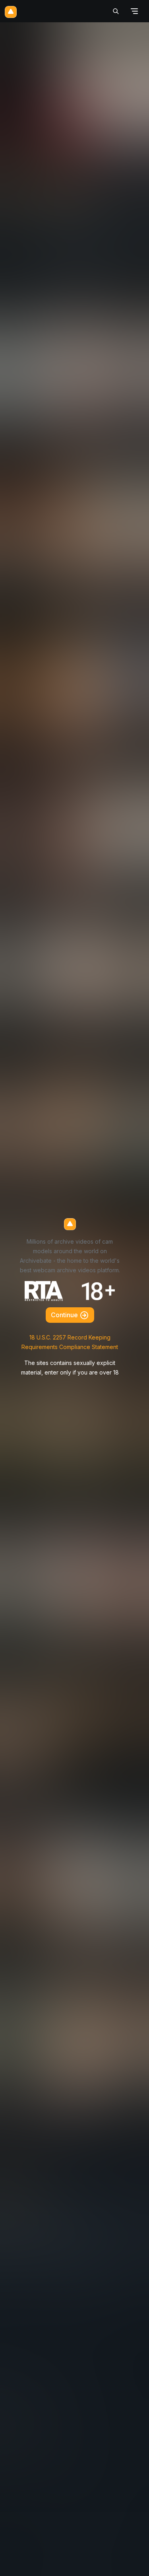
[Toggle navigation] (134, 11)
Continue (65, 1315)
